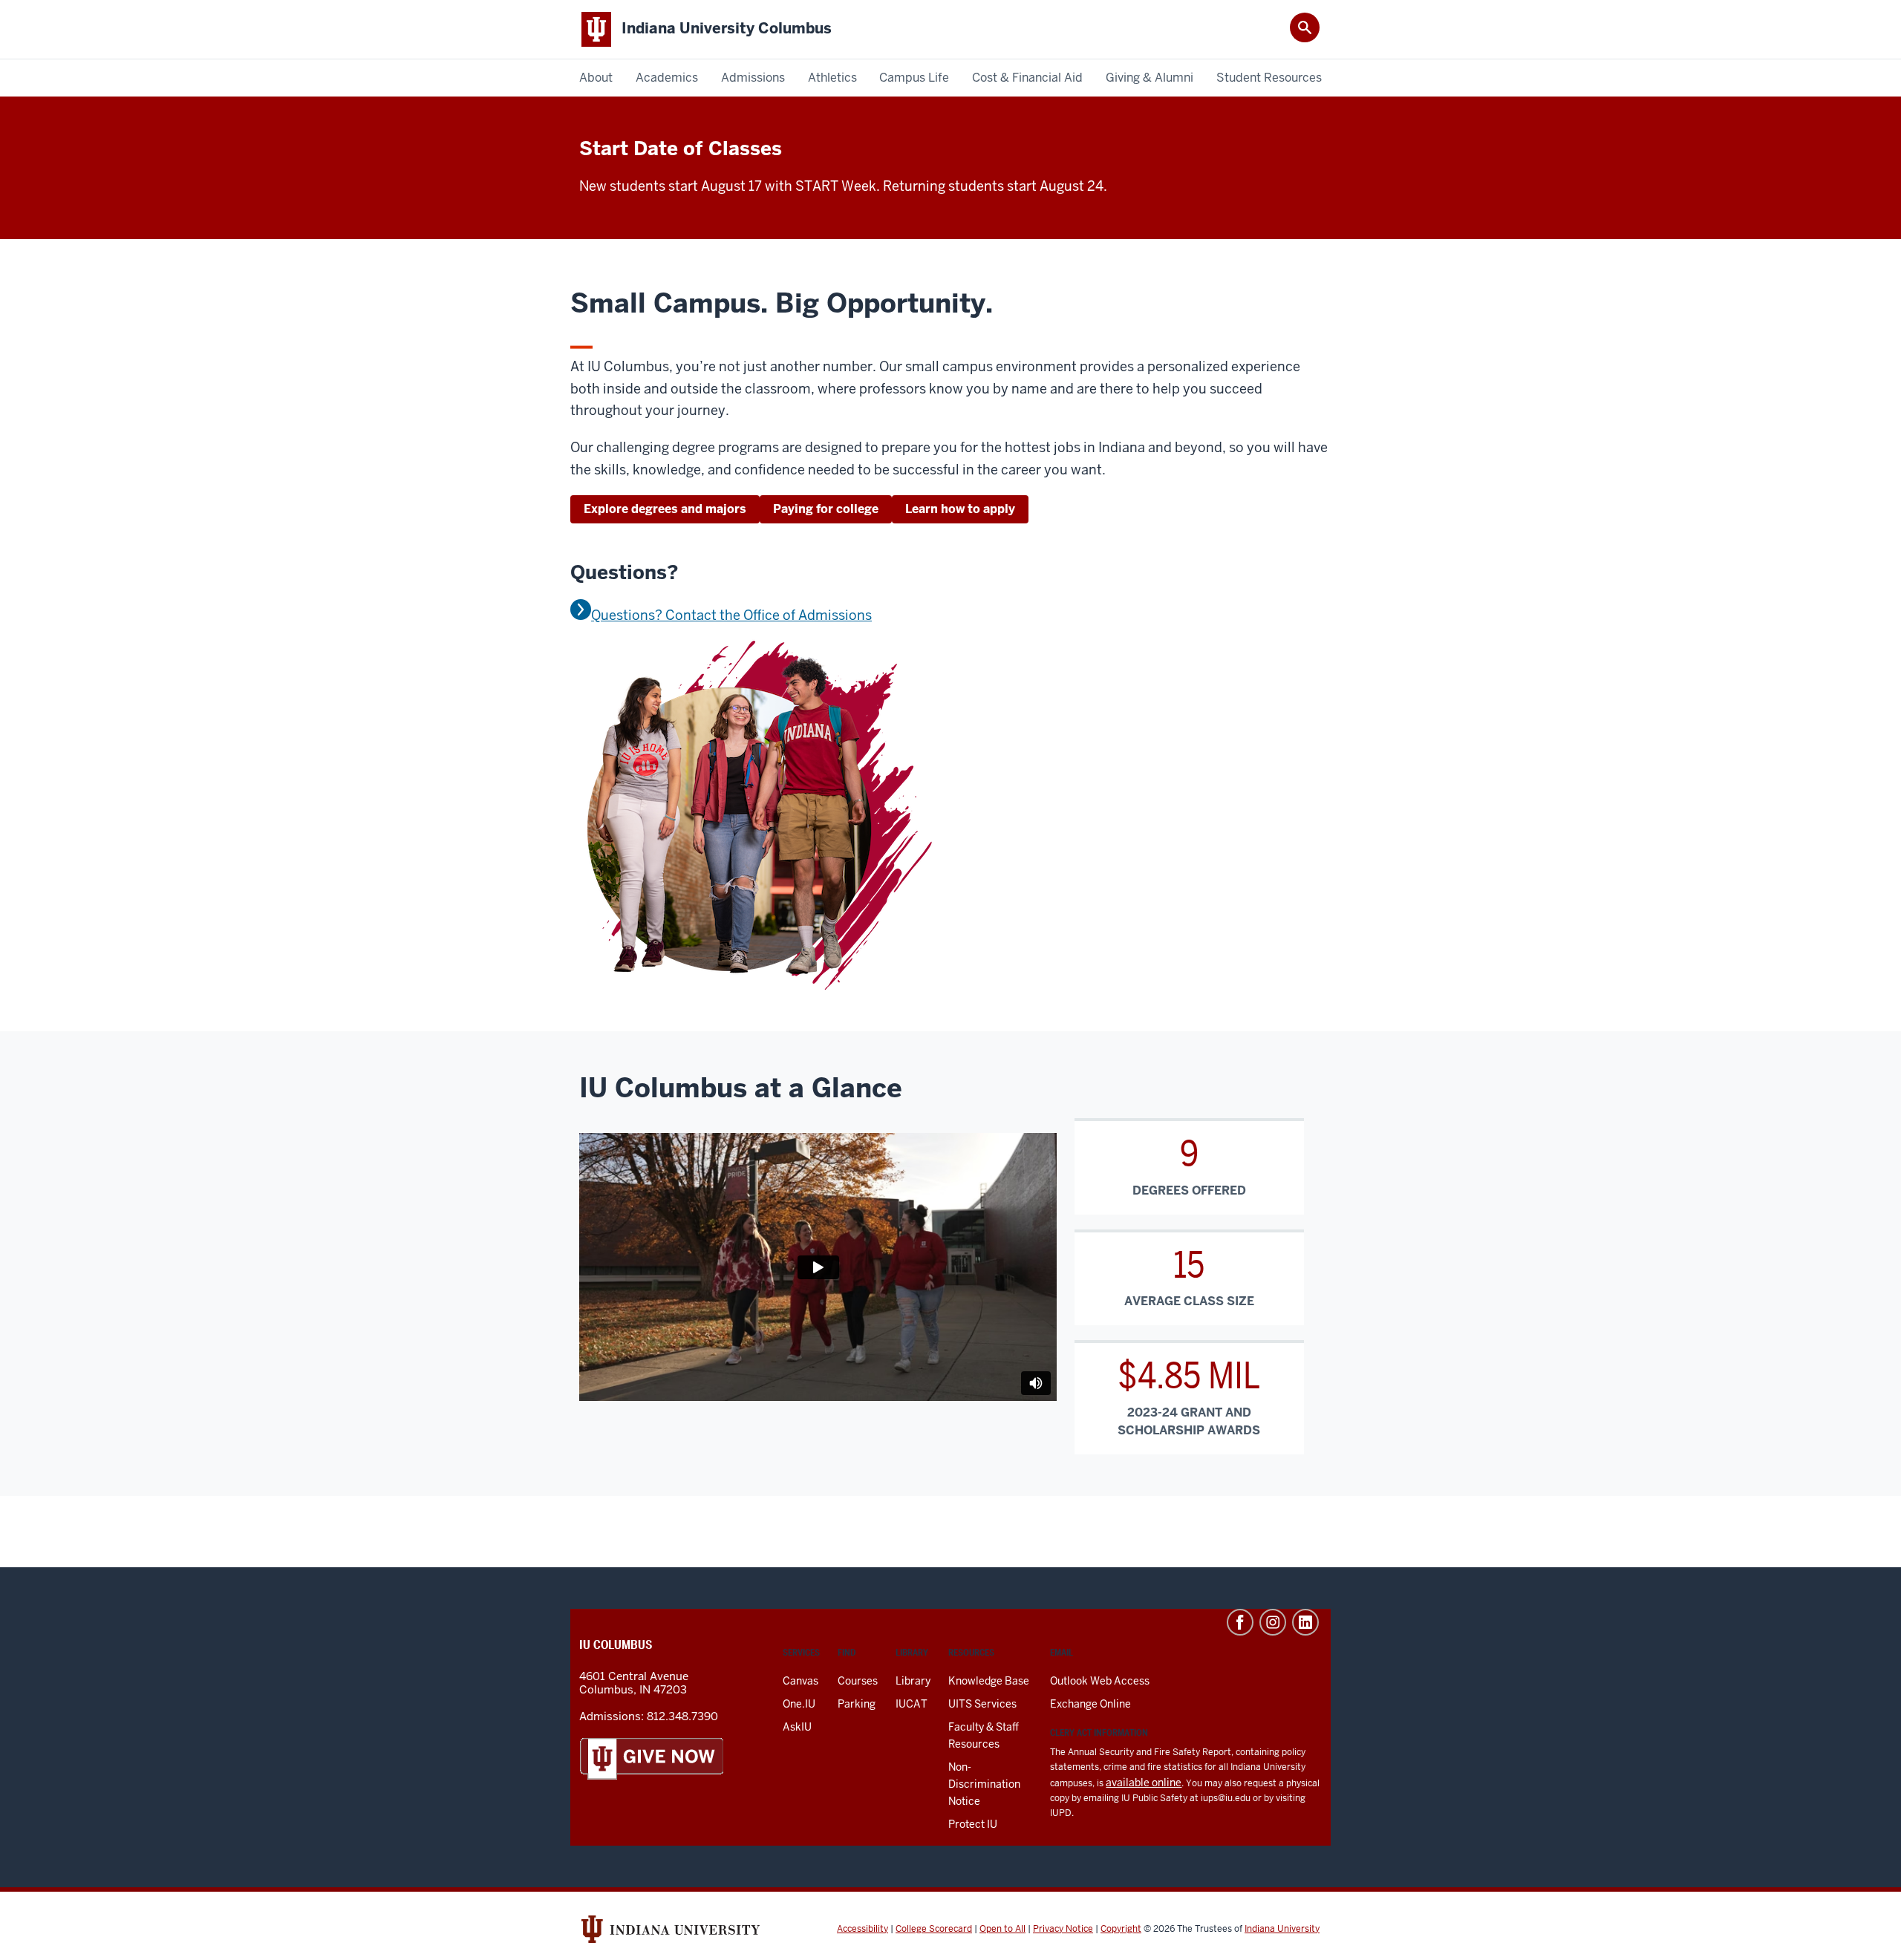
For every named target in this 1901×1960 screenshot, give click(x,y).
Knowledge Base (989, 1681)
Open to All (1002, 1929)
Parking (857, 1704)
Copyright (1121, 1929)
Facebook (1240, 1622)
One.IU (799, 1704)
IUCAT (912, 1704)
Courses (858, 1681)
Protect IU (973, 1824)
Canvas (800, 1681)
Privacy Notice (1063, 1929)
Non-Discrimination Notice (984, 1784)
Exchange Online (1090, 1704)
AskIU (797, 1727)
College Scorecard (934, 1929)
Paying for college (826, 509)
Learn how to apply (960, 509)
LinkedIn (1305, 1622)
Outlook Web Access (1100, 1681)
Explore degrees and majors (665, 509)
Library (913, 1681)
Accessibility (863, 1929)
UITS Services (982, 1704)
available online (1144, 1783)
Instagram (1273, 1622)
